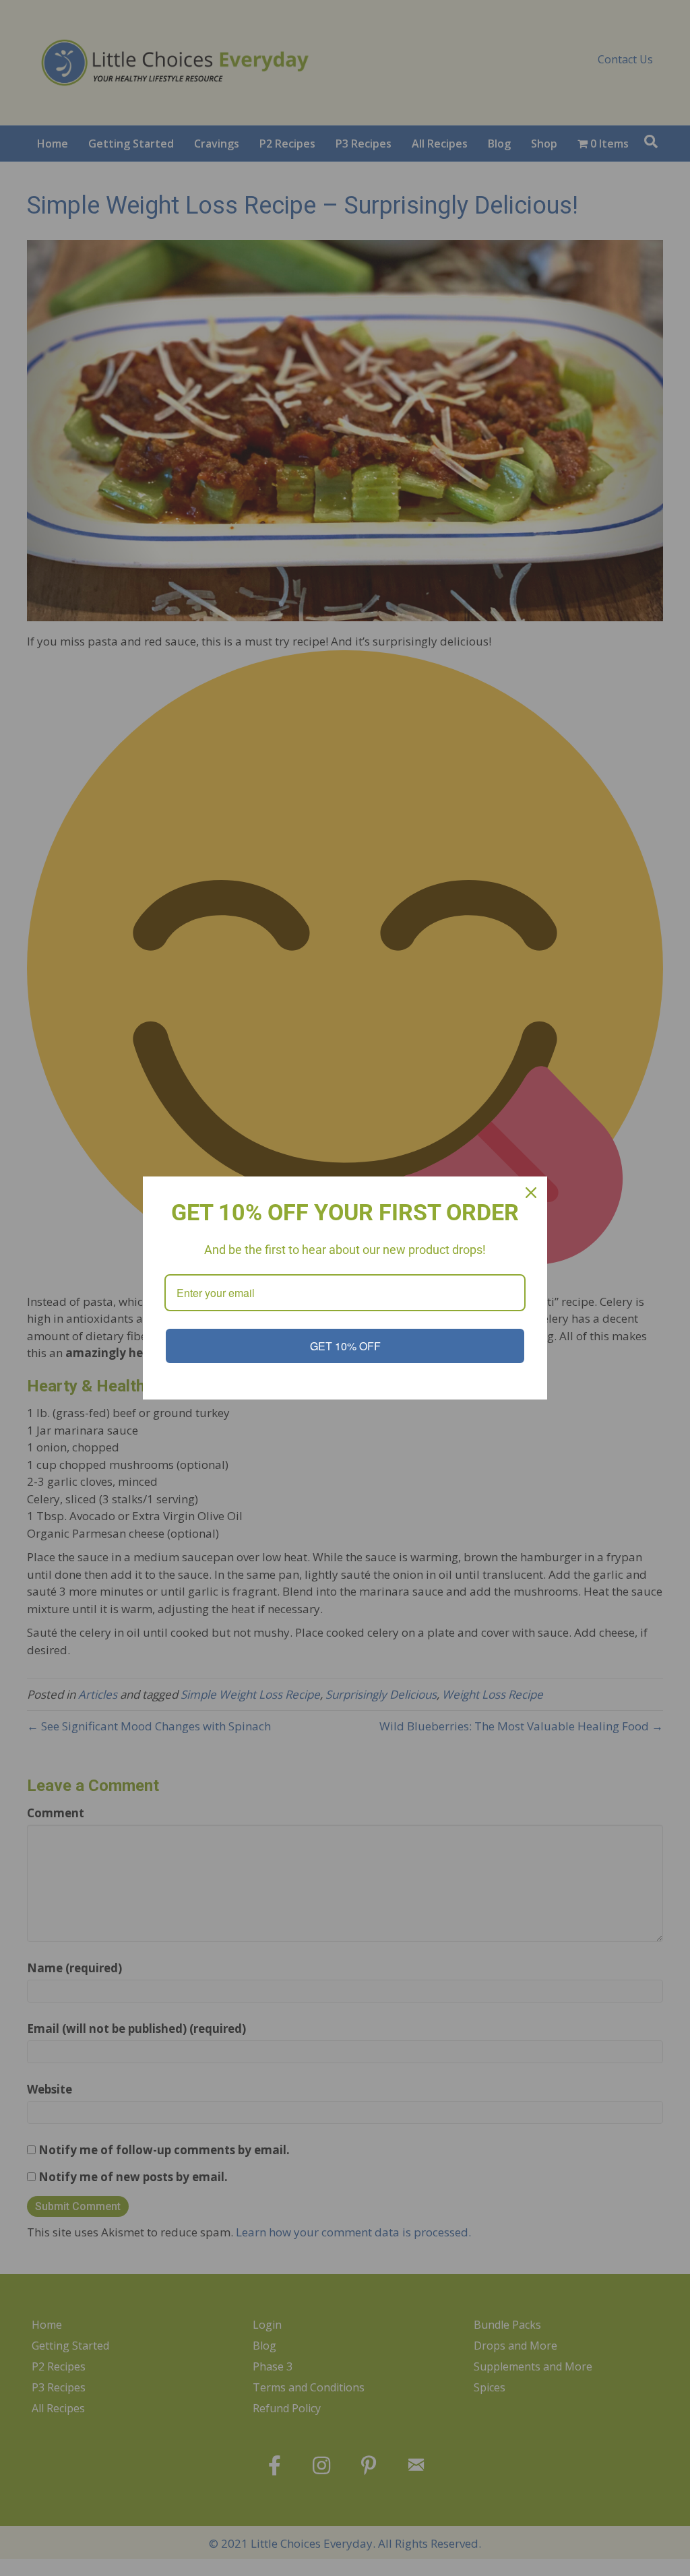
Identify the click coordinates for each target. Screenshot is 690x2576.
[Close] (531, 1193)
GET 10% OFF (345, 1346)
